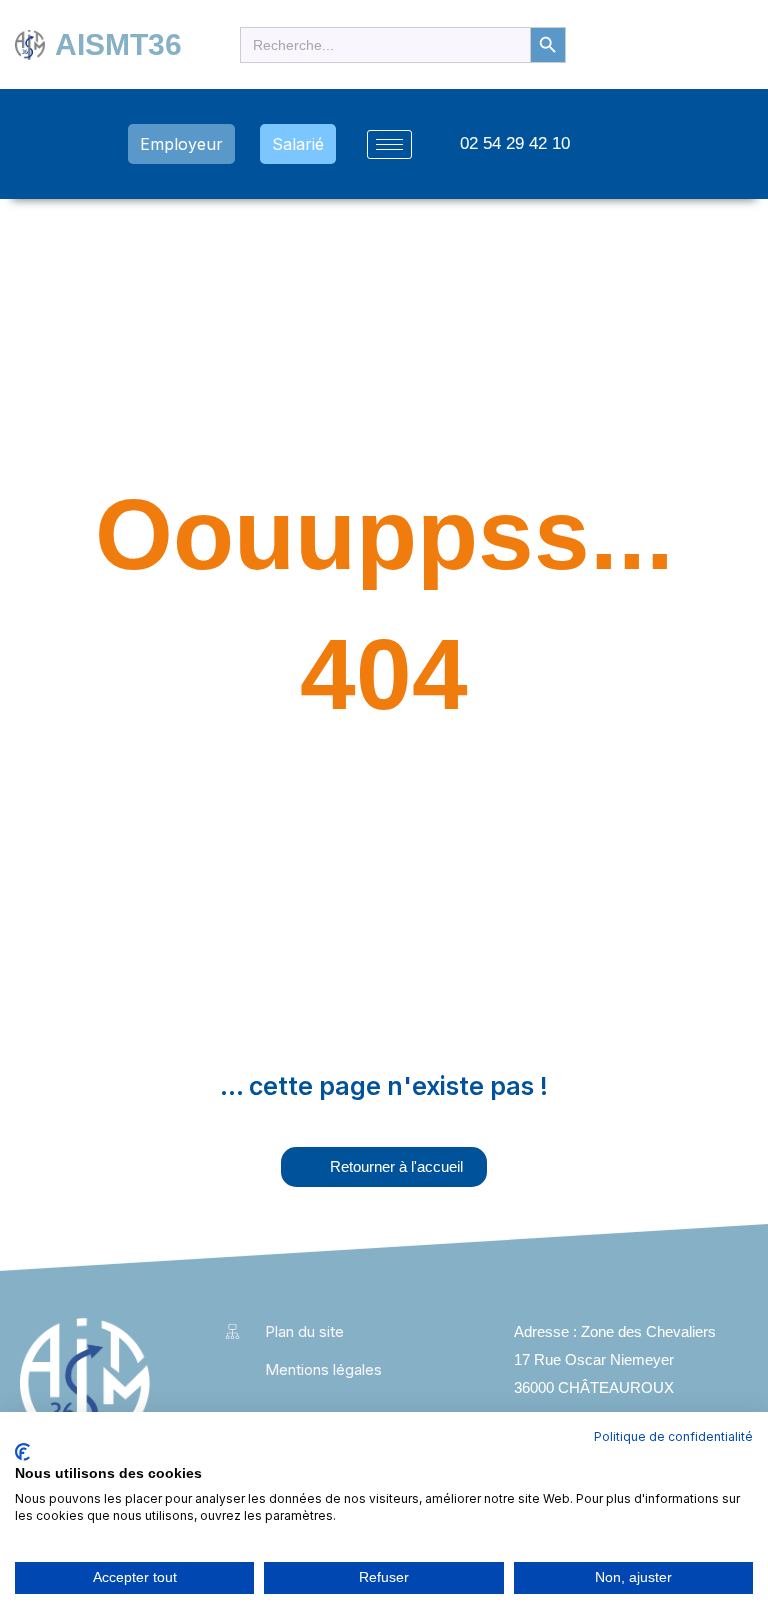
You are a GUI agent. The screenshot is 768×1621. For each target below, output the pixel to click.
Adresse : (547, 1331)
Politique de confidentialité (673, 1436)
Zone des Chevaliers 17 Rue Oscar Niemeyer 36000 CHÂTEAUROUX (615, 1359)
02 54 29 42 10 (515, 143)
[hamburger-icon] (389, 144)
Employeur (181, 144)
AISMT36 (118, 44)
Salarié (298, 144)
